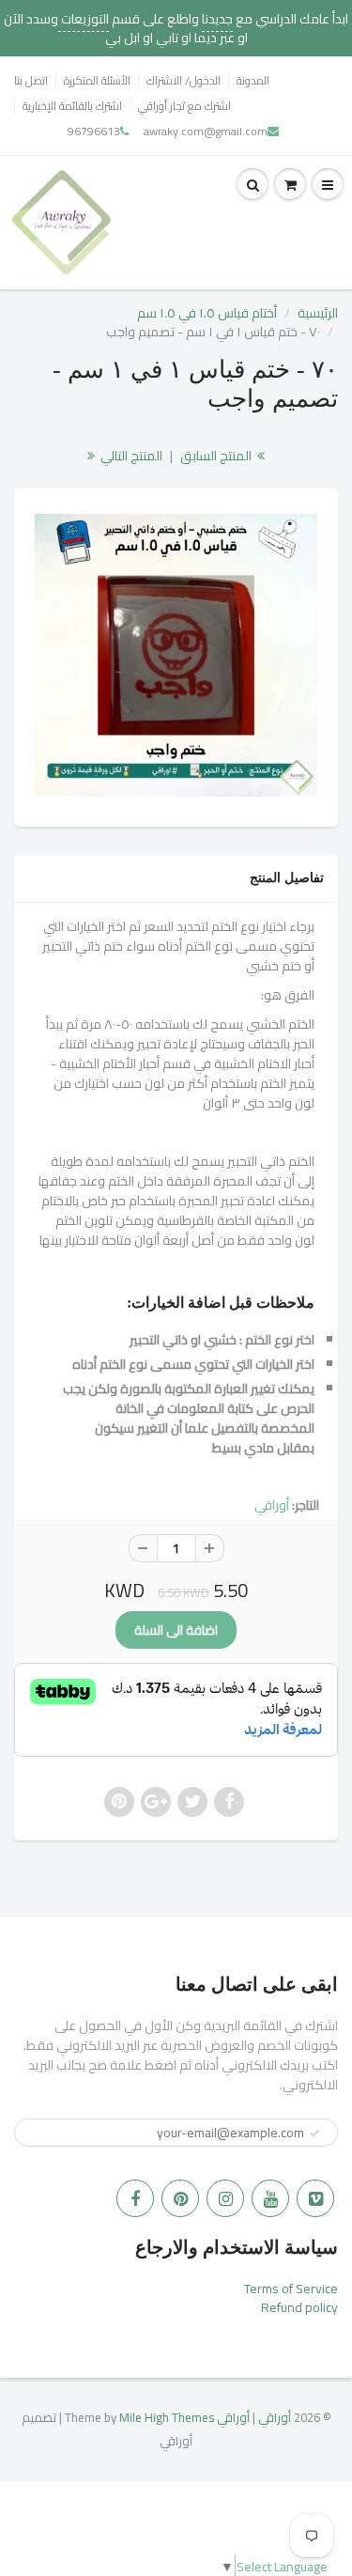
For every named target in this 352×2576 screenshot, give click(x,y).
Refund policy (299, 2307)
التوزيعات (84, 19)
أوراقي (272, 1505)
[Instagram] (225, 2198)
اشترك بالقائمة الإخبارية (72, 106)
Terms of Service (291, 2289)
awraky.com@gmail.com (206, 131)
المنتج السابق (217, 456)
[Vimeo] (315, 2198)
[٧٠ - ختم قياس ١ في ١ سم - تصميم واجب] (176, 655)
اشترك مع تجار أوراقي (184, 106)
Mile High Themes (167, 2417)
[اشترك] (314, 2134)
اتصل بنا (31, 80)
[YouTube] (270, 2198)
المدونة (253, 80)
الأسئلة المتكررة (97, 80)
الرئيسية (318, 313)
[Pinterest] (180, 2198)
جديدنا (217, 19)
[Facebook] (135, 2198)
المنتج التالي (130, 456)
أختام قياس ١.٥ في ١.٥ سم (207, 313)
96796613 (94, 131)
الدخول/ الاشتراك (184, 80)
